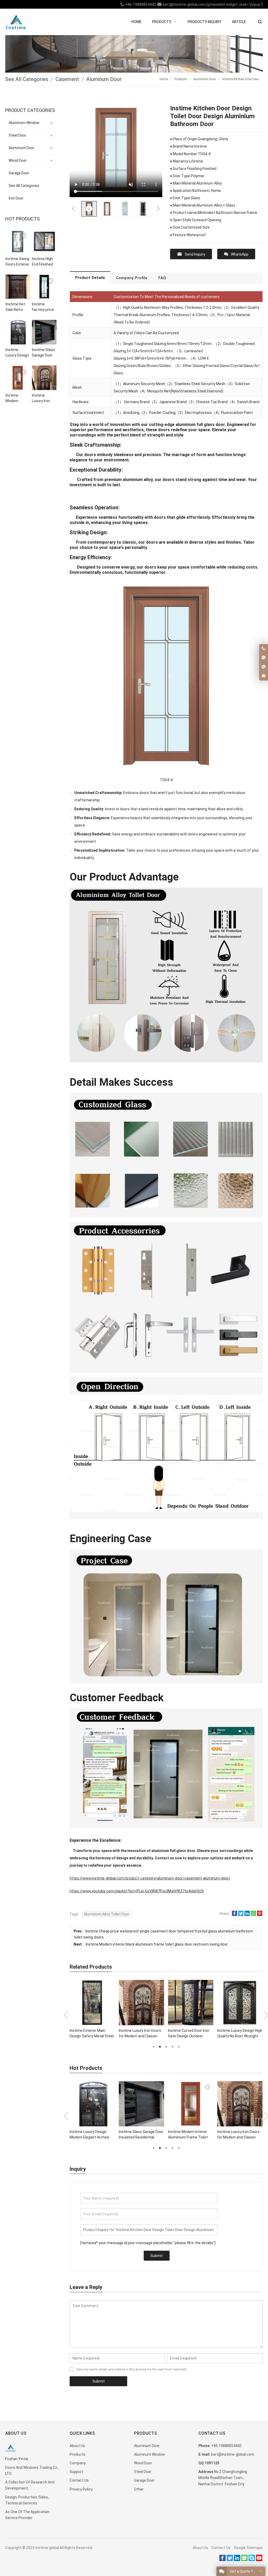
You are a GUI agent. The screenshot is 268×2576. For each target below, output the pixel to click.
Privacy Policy (81, 2489)
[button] (154, 2046)
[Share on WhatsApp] (253, 1915)
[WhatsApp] (244, 2560)
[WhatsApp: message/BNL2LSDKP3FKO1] (264, 658)
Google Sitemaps (248, 2548)
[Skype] (252, 2560)
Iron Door (16, 198)
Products (77, 2454)
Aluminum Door (21, 148)
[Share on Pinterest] (260, 1915)
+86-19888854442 (140, 4)
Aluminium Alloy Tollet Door (107, 1914)
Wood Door (18, 160)
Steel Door (17, 135)
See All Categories (24, 186)
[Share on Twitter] (241, 1915)
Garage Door (19, 173)
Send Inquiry (195, 254)
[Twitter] (230, 2560)
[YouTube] (259, 2560)
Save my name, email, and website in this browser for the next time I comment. (132, 2369)
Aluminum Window (24, 123)
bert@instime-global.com (184, 4)
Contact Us (79, 2480)
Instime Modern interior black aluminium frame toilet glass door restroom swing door (157, 1944)
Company (78, 2463)
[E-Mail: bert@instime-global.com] (264, 676)
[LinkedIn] (237, 2560)
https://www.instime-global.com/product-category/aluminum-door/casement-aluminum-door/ (150, 1878)
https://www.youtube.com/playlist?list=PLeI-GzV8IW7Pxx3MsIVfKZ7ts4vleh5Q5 (137, 1891)
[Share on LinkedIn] (247, 1915)
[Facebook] (222, 2560)
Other (139, 2489)
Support (76, 2472)
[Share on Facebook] (234, 1915)
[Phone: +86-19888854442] (264, 649)
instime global (47, 2548)
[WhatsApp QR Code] (264, 667)
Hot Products (23, 219)
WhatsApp (240, 254)
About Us (77, 2446)
